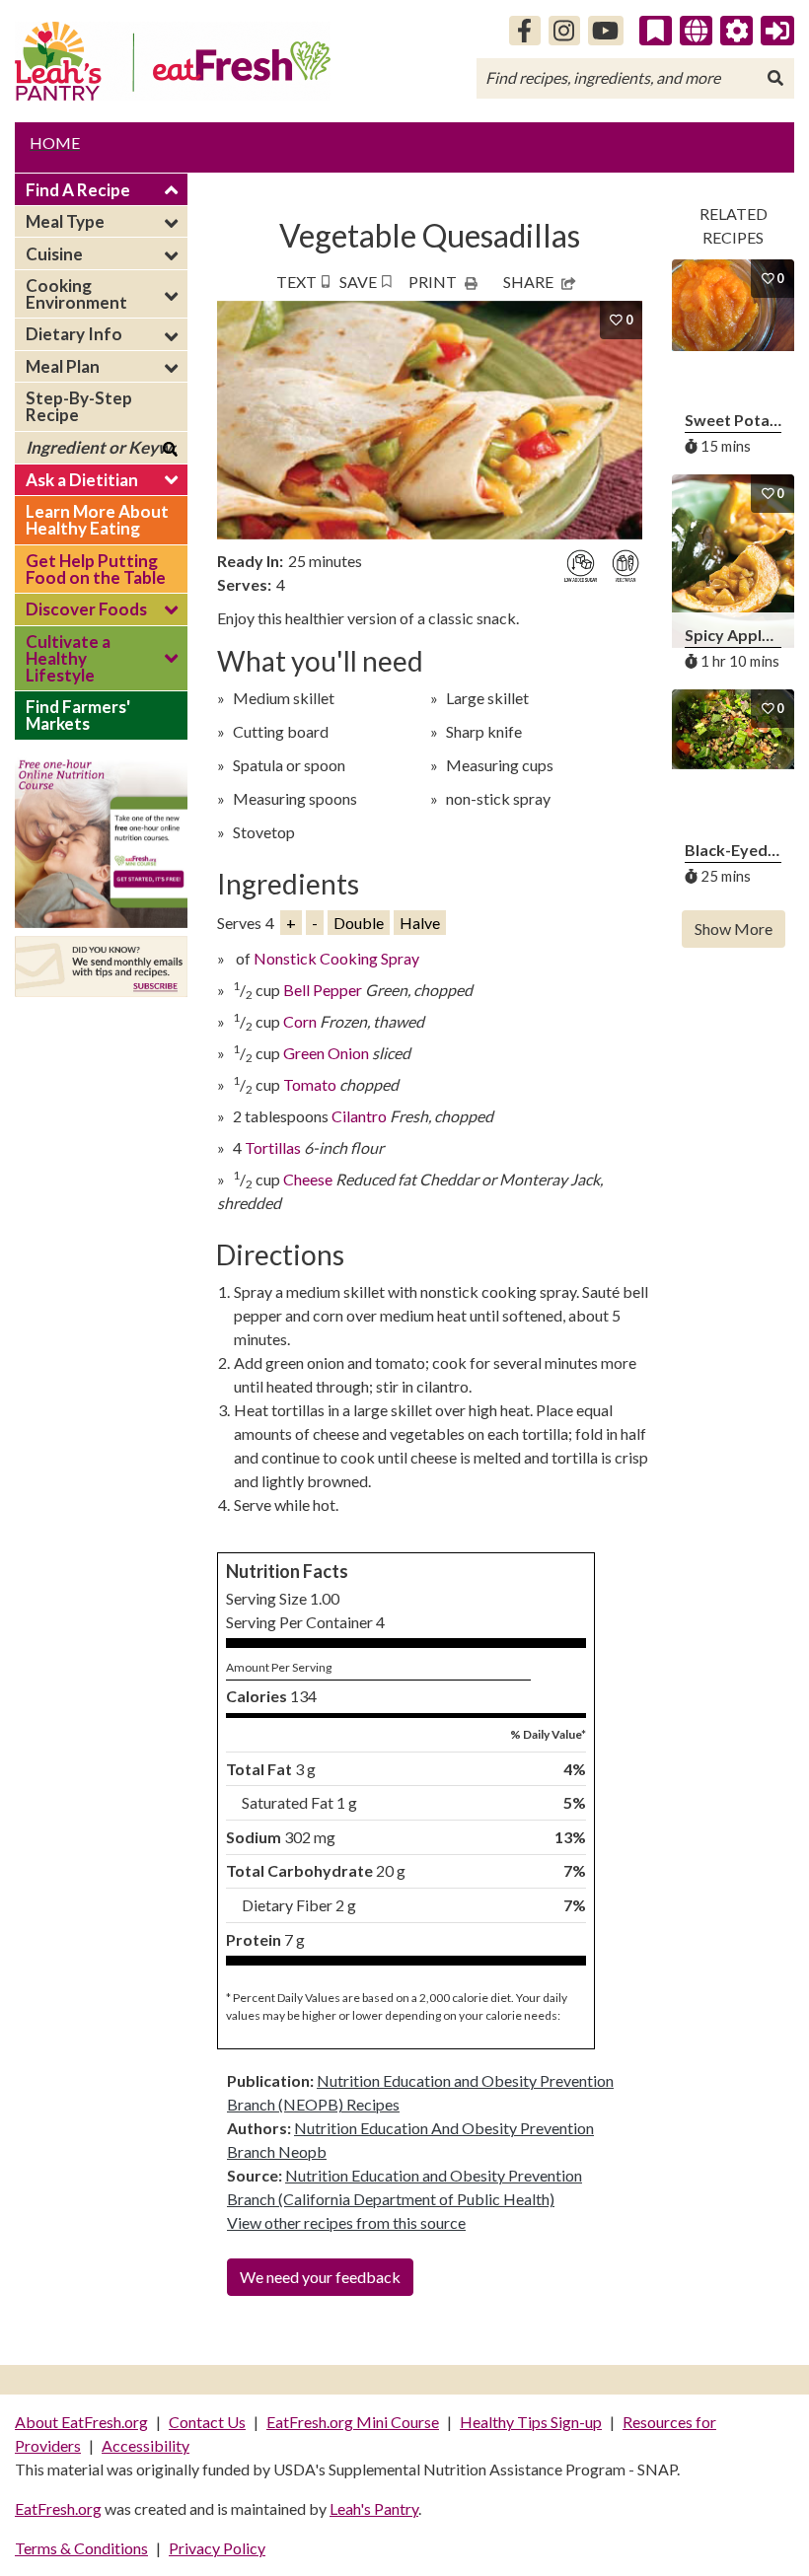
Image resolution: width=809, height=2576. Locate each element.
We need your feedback (320, 2277)
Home (55, 143)
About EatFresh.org (81, 2422)
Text (296, 282)
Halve (420, 923)
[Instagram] (564, 31)
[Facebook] (525, 31)
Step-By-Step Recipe (79, 406)
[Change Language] (696, 31)
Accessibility (146, 2445)
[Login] (777, 31)
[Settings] (737, 31)
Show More (734, 929)
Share (528, 282)
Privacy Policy (217, 2548)
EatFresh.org (58, 2508)
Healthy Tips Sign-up (531, 2422)
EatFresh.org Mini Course (353, 2422)
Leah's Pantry (374, 2508)
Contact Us (207, 2422)
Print (433, 282)
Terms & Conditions (81, 2548)
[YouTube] (606, 31)
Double (359, 923)
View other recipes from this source (346, 2222)
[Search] (775, 78)
